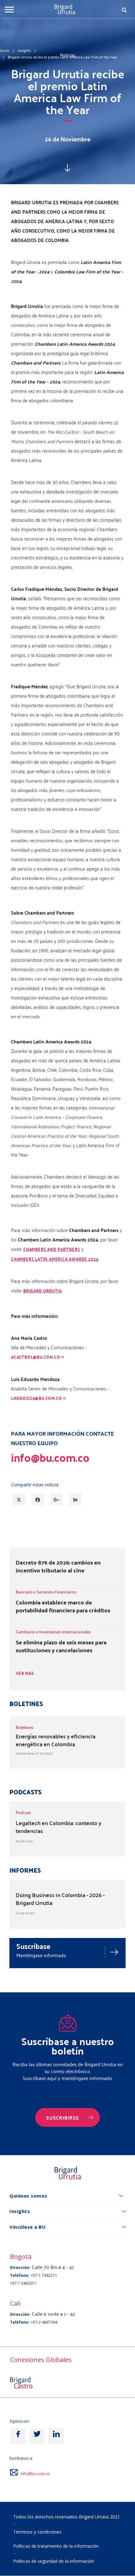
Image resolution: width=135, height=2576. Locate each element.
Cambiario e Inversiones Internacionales (53, 1632)
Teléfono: (20, 2275)
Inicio (5, 50)
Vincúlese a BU (27, 2227)
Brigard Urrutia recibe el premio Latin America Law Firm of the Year (62, 57)
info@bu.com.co (35, 2474)
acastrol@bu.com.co (35, 1357)
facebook (18, 2436)
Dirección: (20, 2268)
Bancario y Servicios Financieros (46, 1592)
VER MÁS (25, 1673)
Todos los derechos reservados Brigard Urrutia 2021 (67, 2517)
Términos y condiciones (37, 2532)
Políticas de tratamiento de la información (56, 2546)
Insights (24, 50)
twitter (37, 2436)
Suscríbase (33, 1946)
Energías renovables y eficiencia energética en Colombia (56, 1740)
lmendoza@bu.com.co (36, 1398)
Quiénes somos (28, 2196)
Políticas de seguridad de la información (54, 2561)
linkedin (56, 2436)
